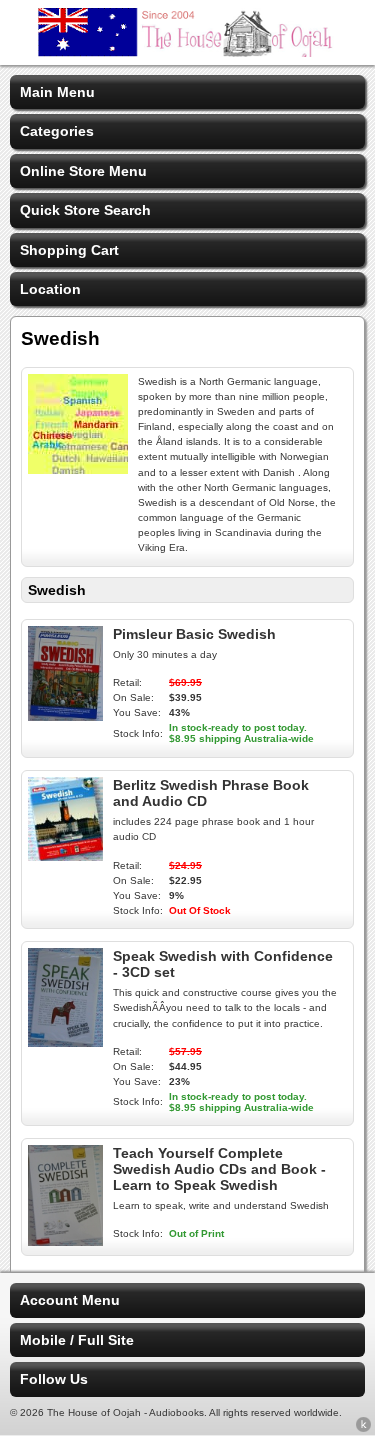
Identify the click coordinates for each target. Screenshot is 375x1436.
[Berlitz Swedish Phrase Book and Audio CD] (65, 856)
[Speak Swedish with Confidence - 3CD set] (65, 1042)
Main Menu (57, 92)
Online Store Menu (83, 171)
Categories (57, 131)
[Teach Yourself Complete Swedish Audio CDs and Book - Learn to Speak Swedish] (65, 1241)
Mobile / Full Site (77, 1340)
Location (50, 289)
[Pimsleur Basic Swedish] (65, 716)
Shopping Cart (69, 250)
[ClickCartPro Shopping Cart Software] (363, 1428)
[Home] (188, 52)
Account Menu (70, 1300)
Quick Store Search (85, 210)
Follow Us (54, 1379)
